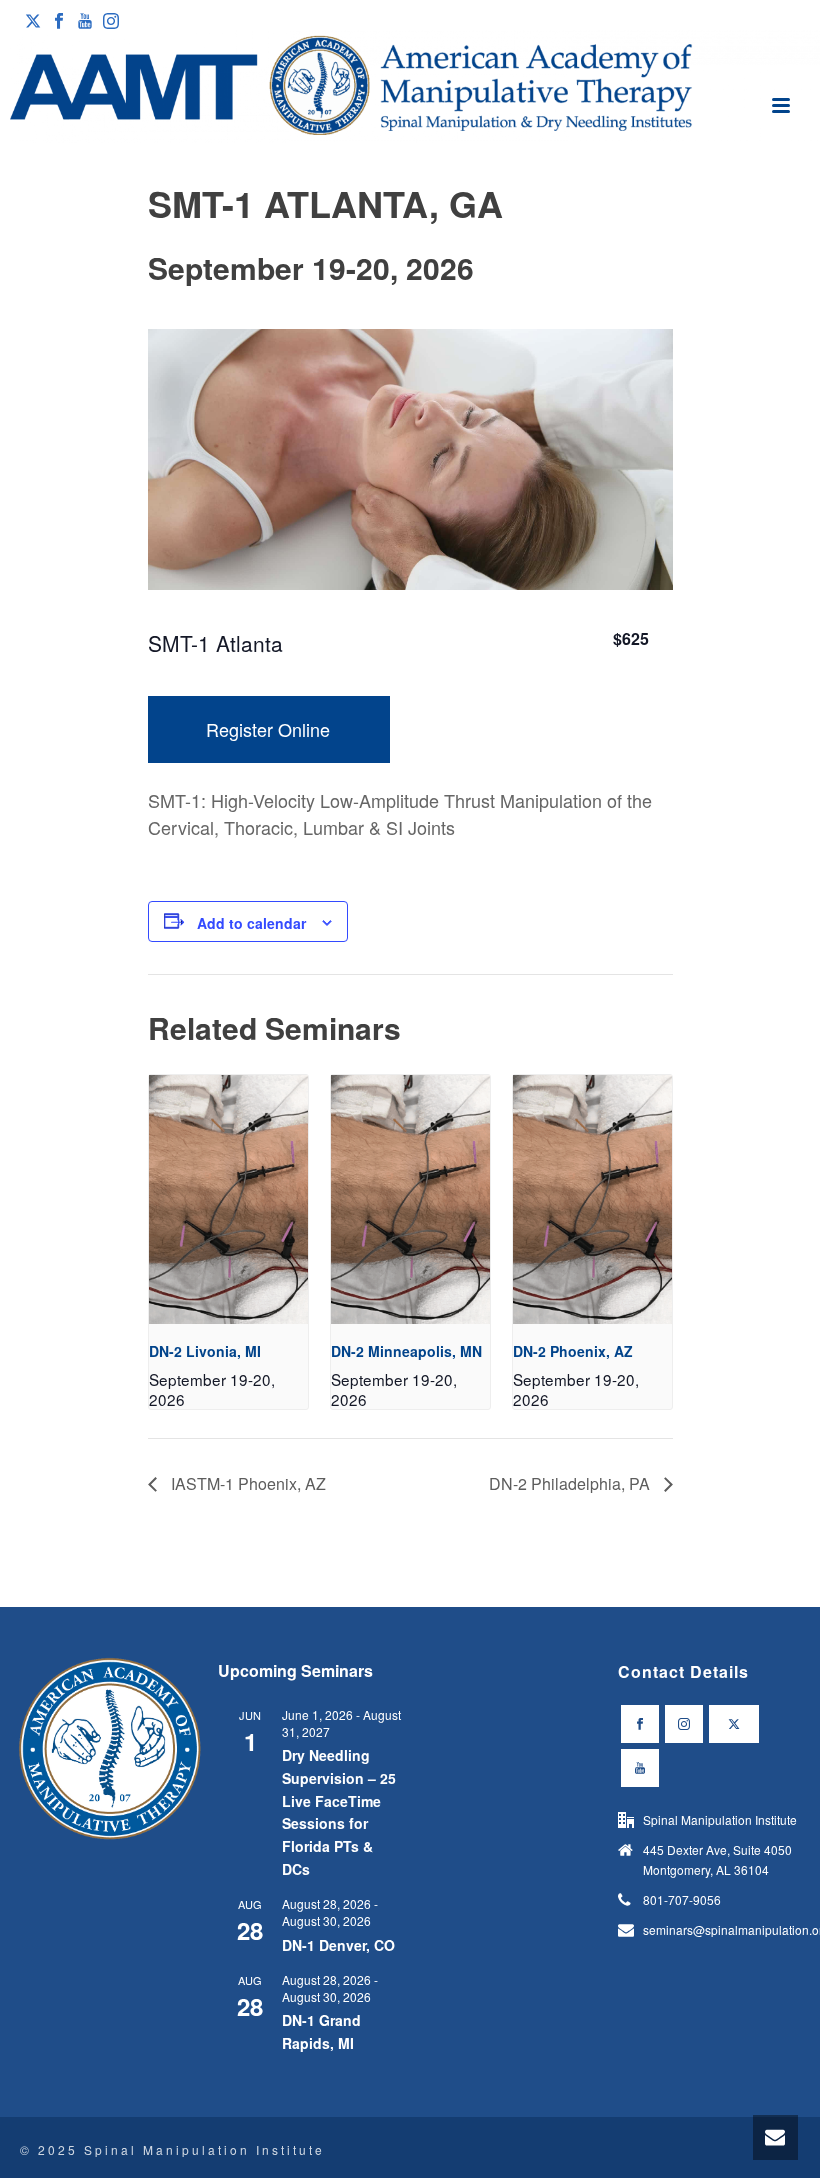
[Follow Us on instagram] (684, 1724)
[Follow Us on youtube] (640, 1768)
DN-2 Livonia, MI (205, 1351)
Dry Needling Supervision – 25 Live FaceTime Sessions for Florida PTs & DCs (339, 1811)
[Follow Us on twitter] (734, 1724)
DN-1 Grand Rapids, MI (321, 2031)
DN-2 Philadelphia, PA (571, 1483)
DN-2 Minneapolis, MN (406, 1351)
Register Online (268, 729)
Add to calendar (251, 923)
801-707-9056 (682, 1899)
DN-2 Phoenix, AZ (573, 1351)
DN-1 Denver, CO (338, 1945)
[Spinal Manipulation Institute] (410, 87)
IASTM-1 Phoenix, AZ (246, 1483)
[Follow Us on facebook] (640, 1724)
